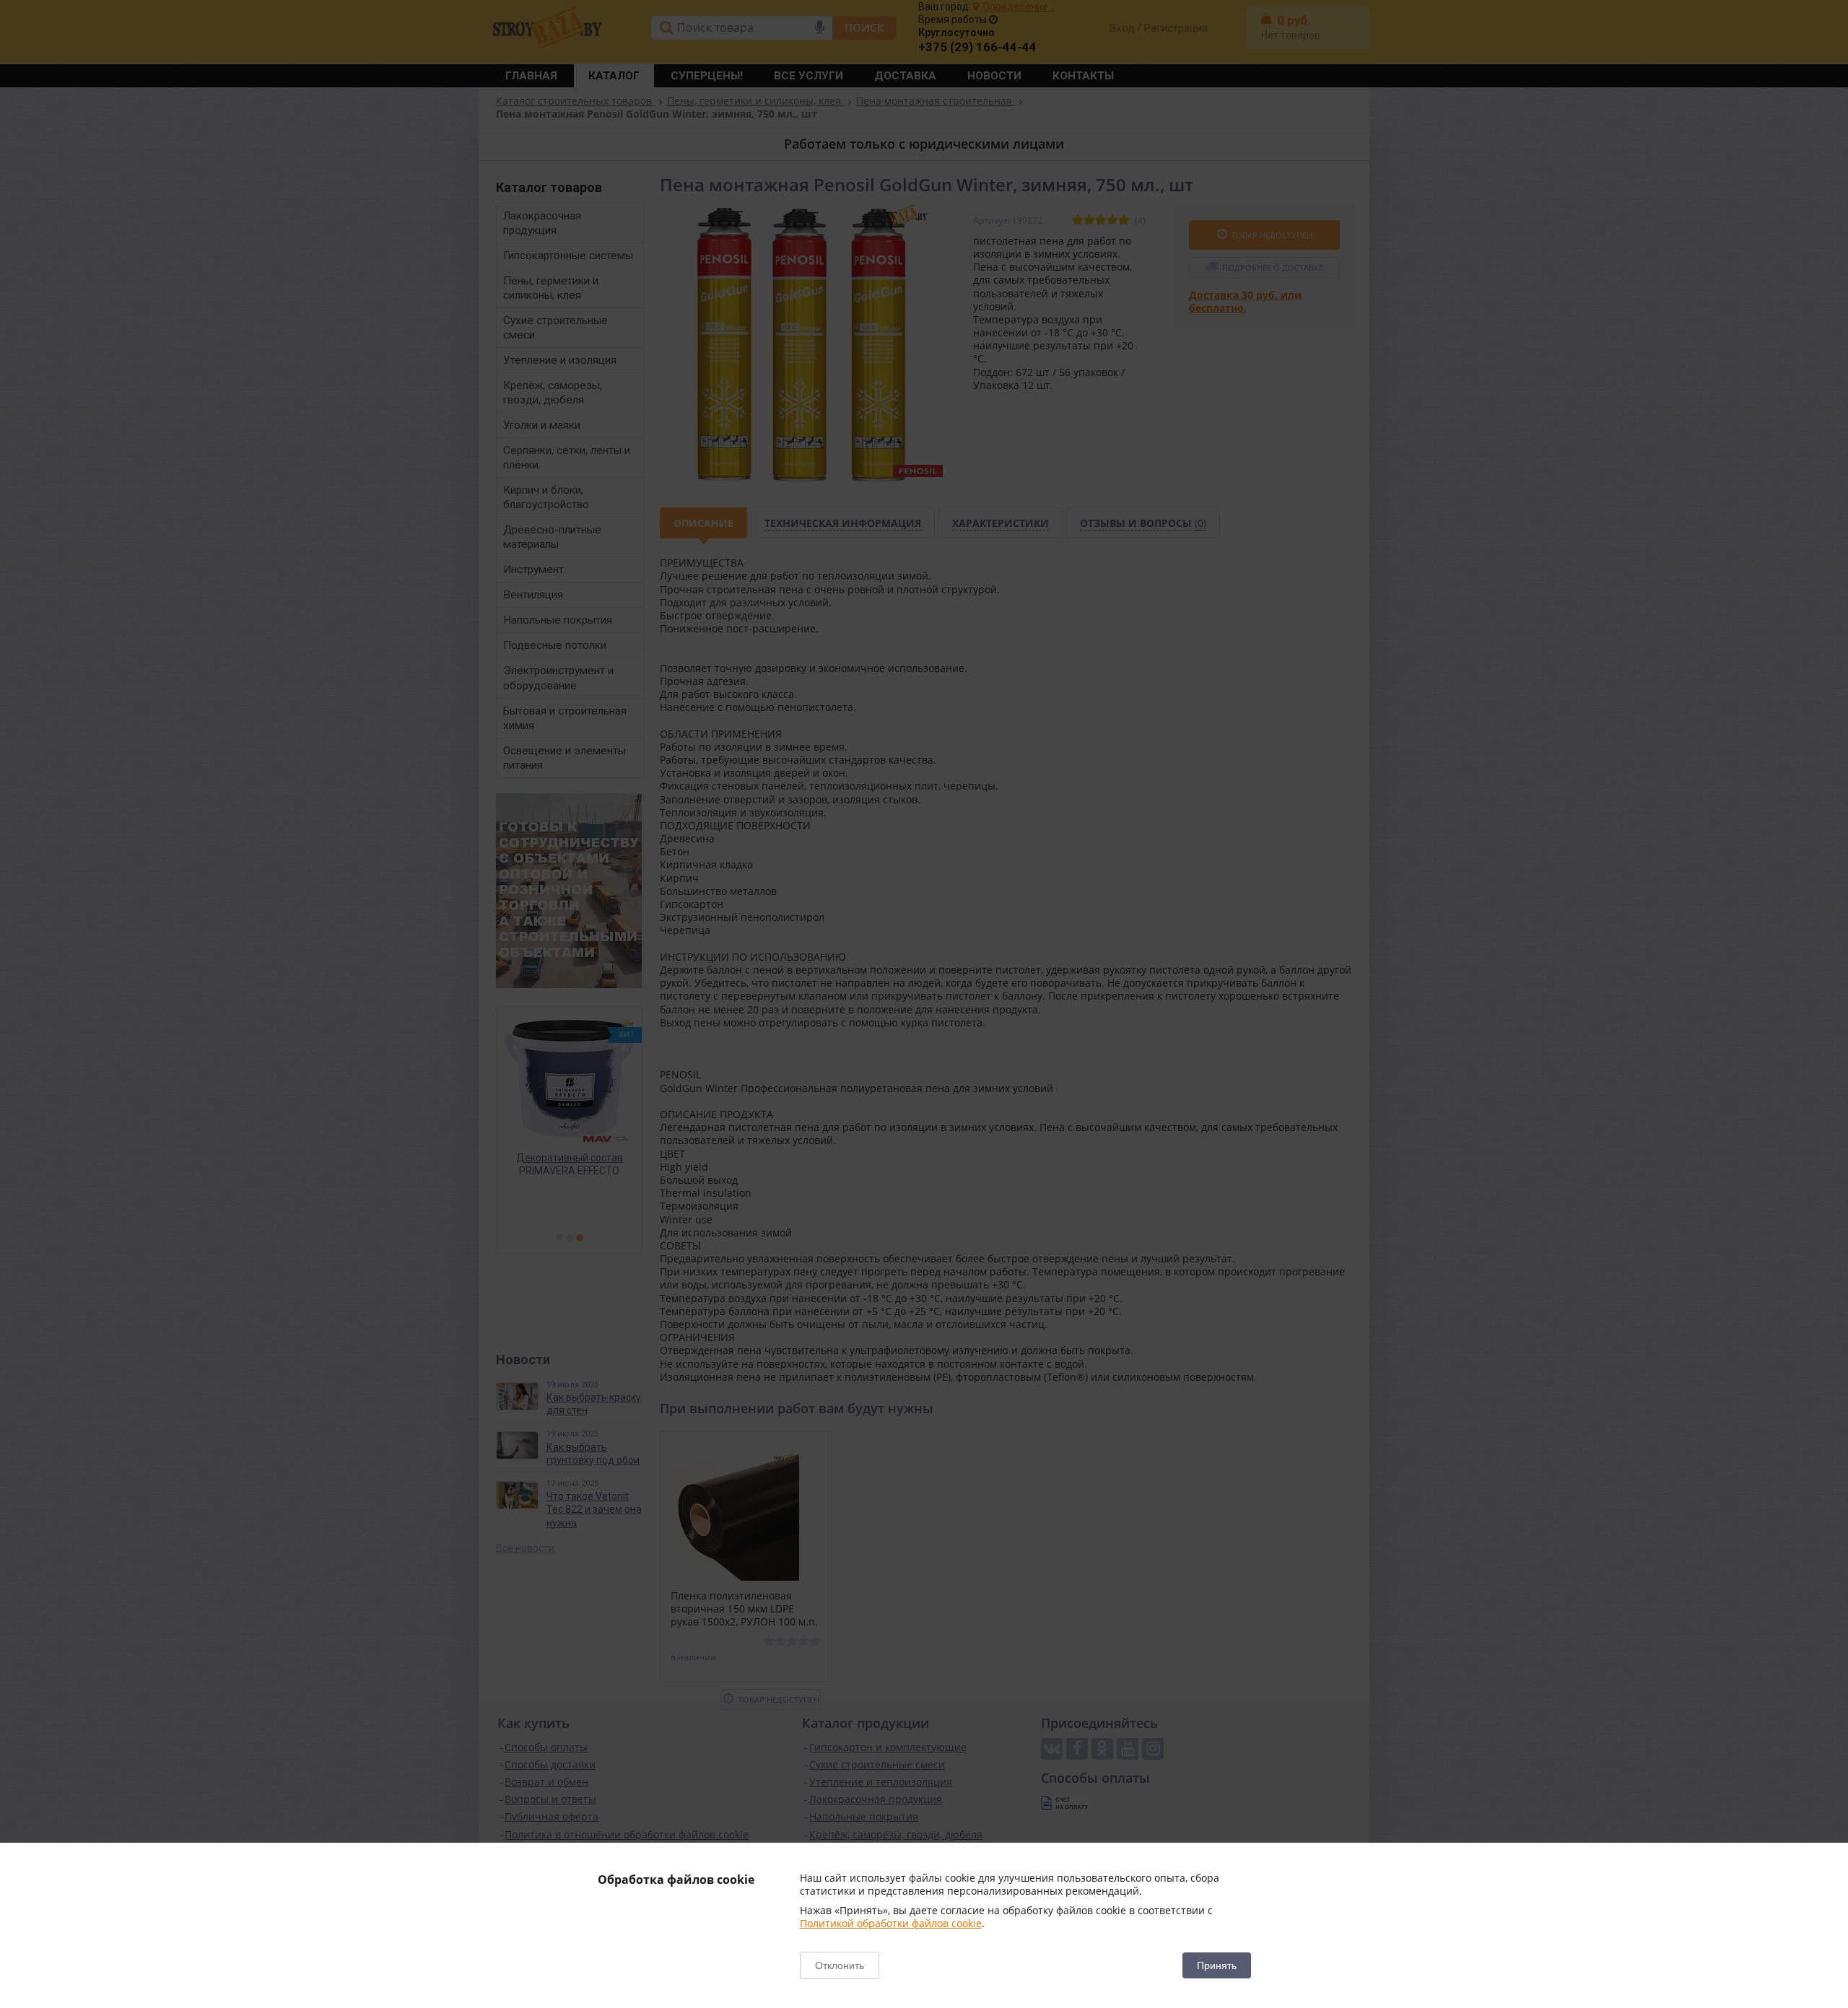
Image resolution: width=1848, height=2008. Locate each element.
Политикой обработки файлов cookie (891, 1923)
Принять (1217, 1965)
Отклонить (840, 1965)
